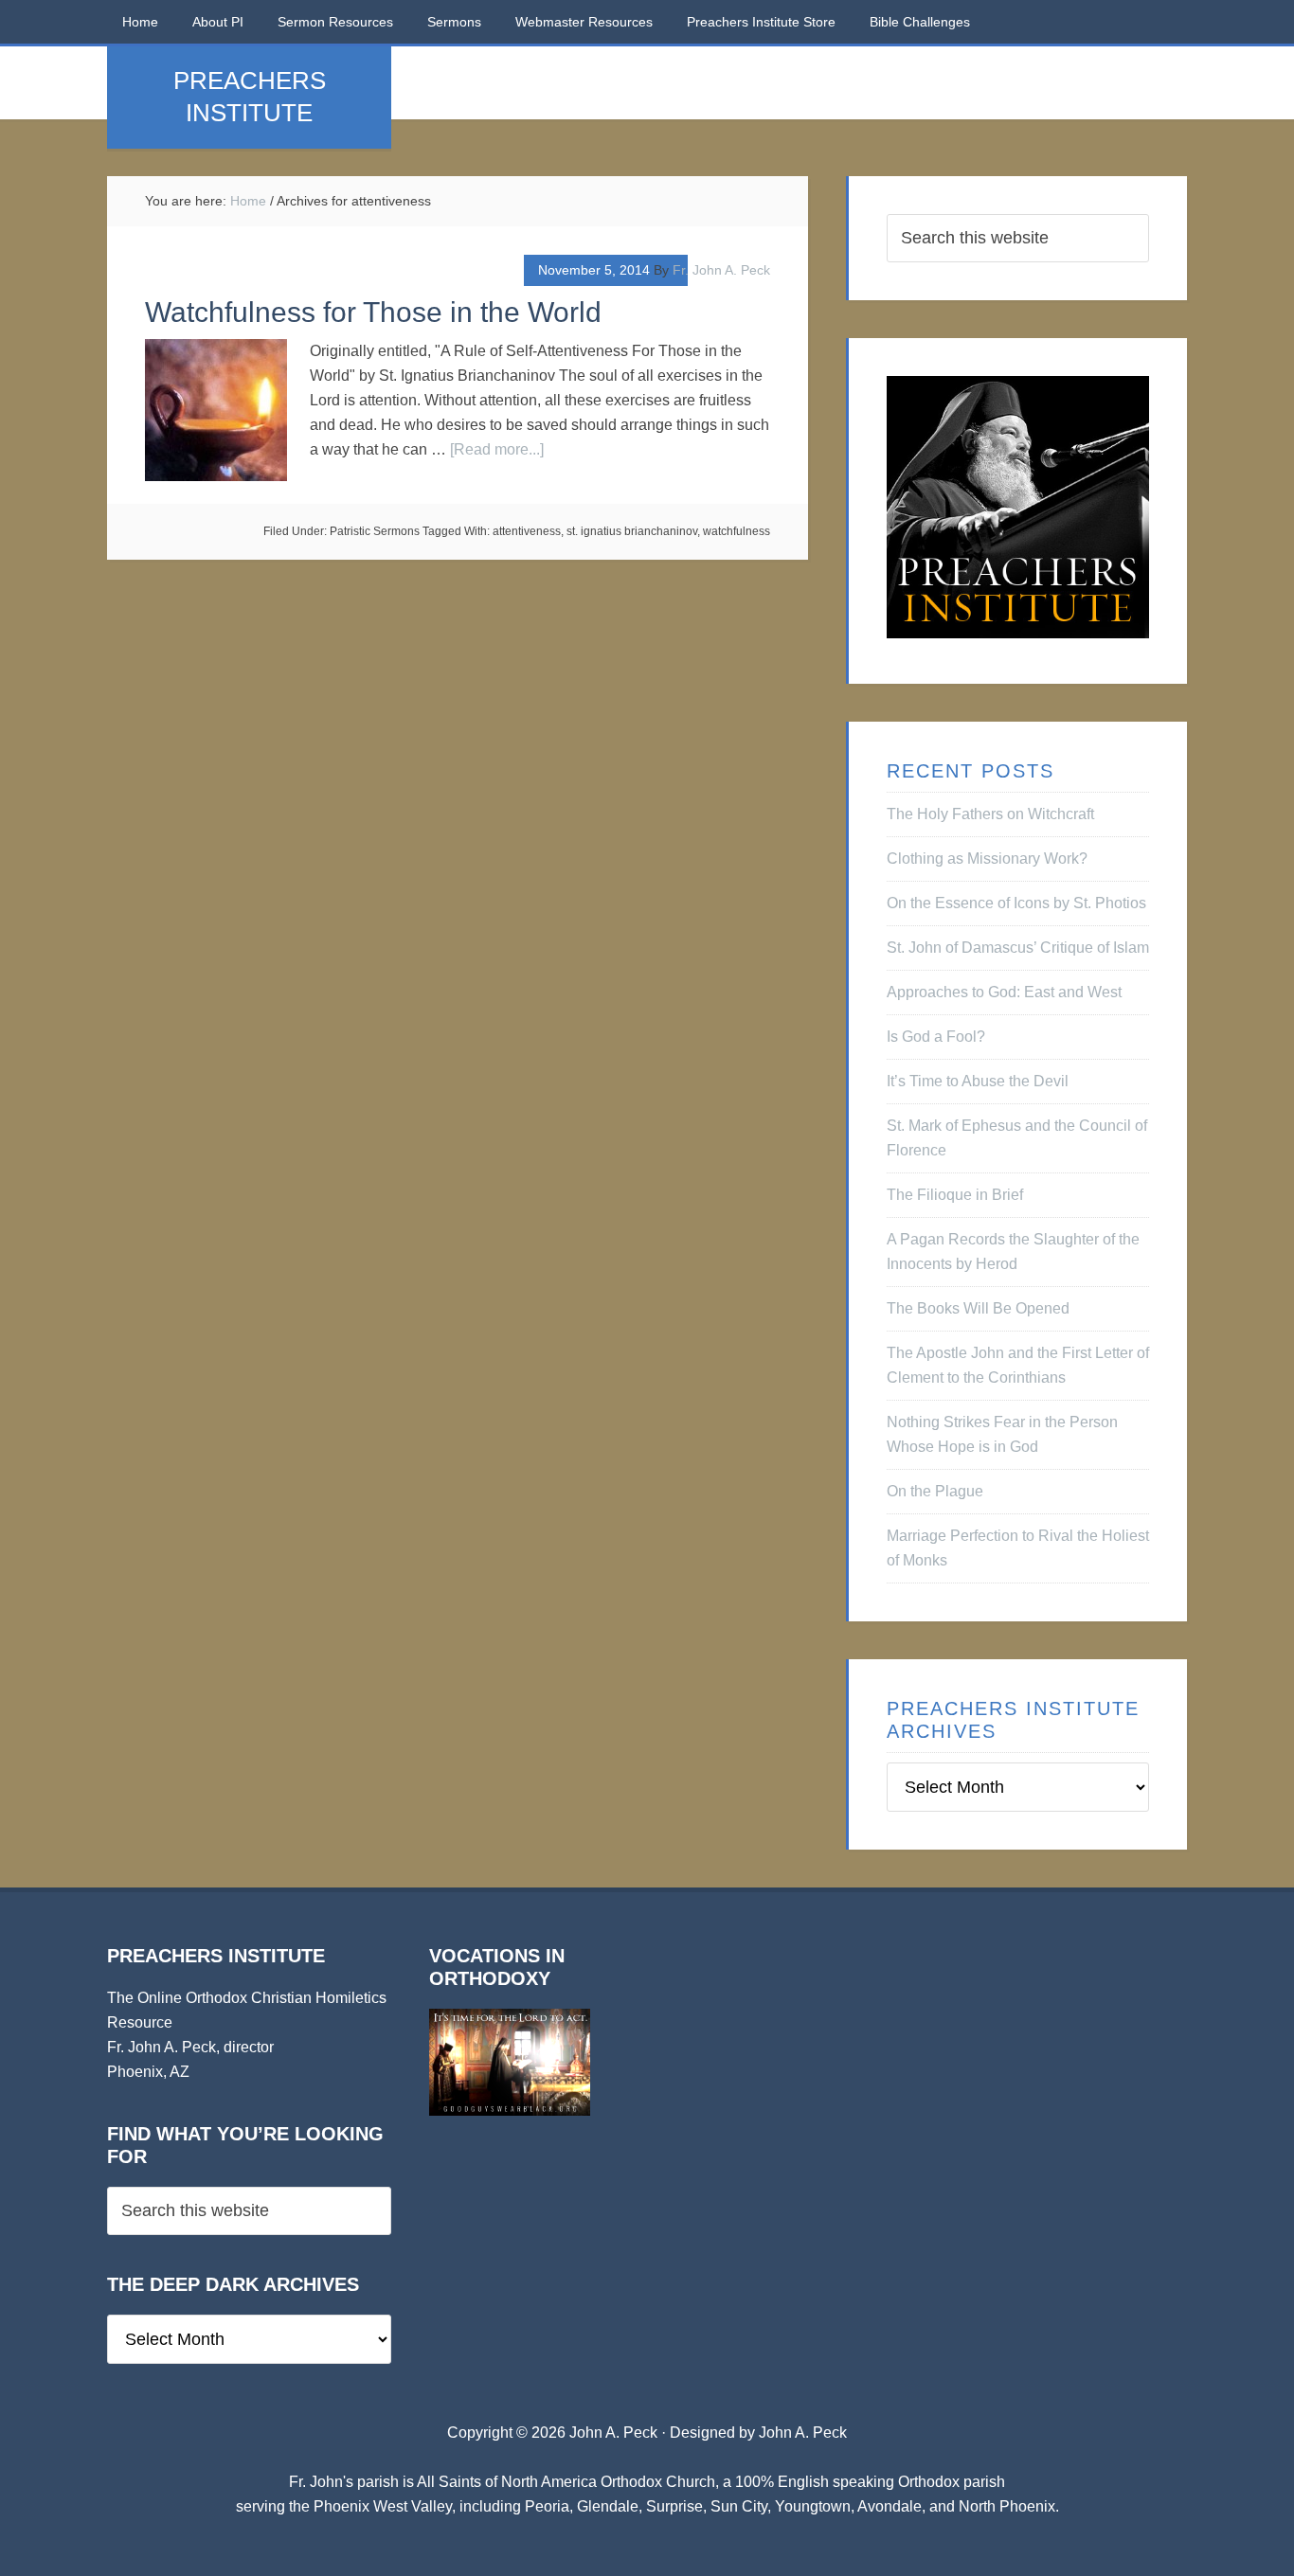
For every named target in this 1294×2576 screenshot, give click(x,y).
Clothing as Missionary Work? (987, 859)
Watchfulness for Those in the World (373, 312)
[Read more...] (497, 449)
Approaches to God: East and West (1004, 992)
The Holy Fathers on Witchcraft (990, 814)
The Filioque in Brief (955, 1195)
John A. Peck (803, 2433)
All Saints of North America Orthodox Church (566, 2482)
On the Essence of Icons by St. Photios (1016, 903)
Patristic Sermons (375, 531)
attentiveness (527, 531)
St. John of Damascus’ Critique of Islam (1018, 948)
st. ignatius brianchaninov (632, 531)
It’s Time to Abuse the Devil (978, 1081)
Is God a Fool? (936, 1037)
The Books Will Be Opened (978, 1308)
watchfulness (737, 531)
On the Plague (935, 1491)
